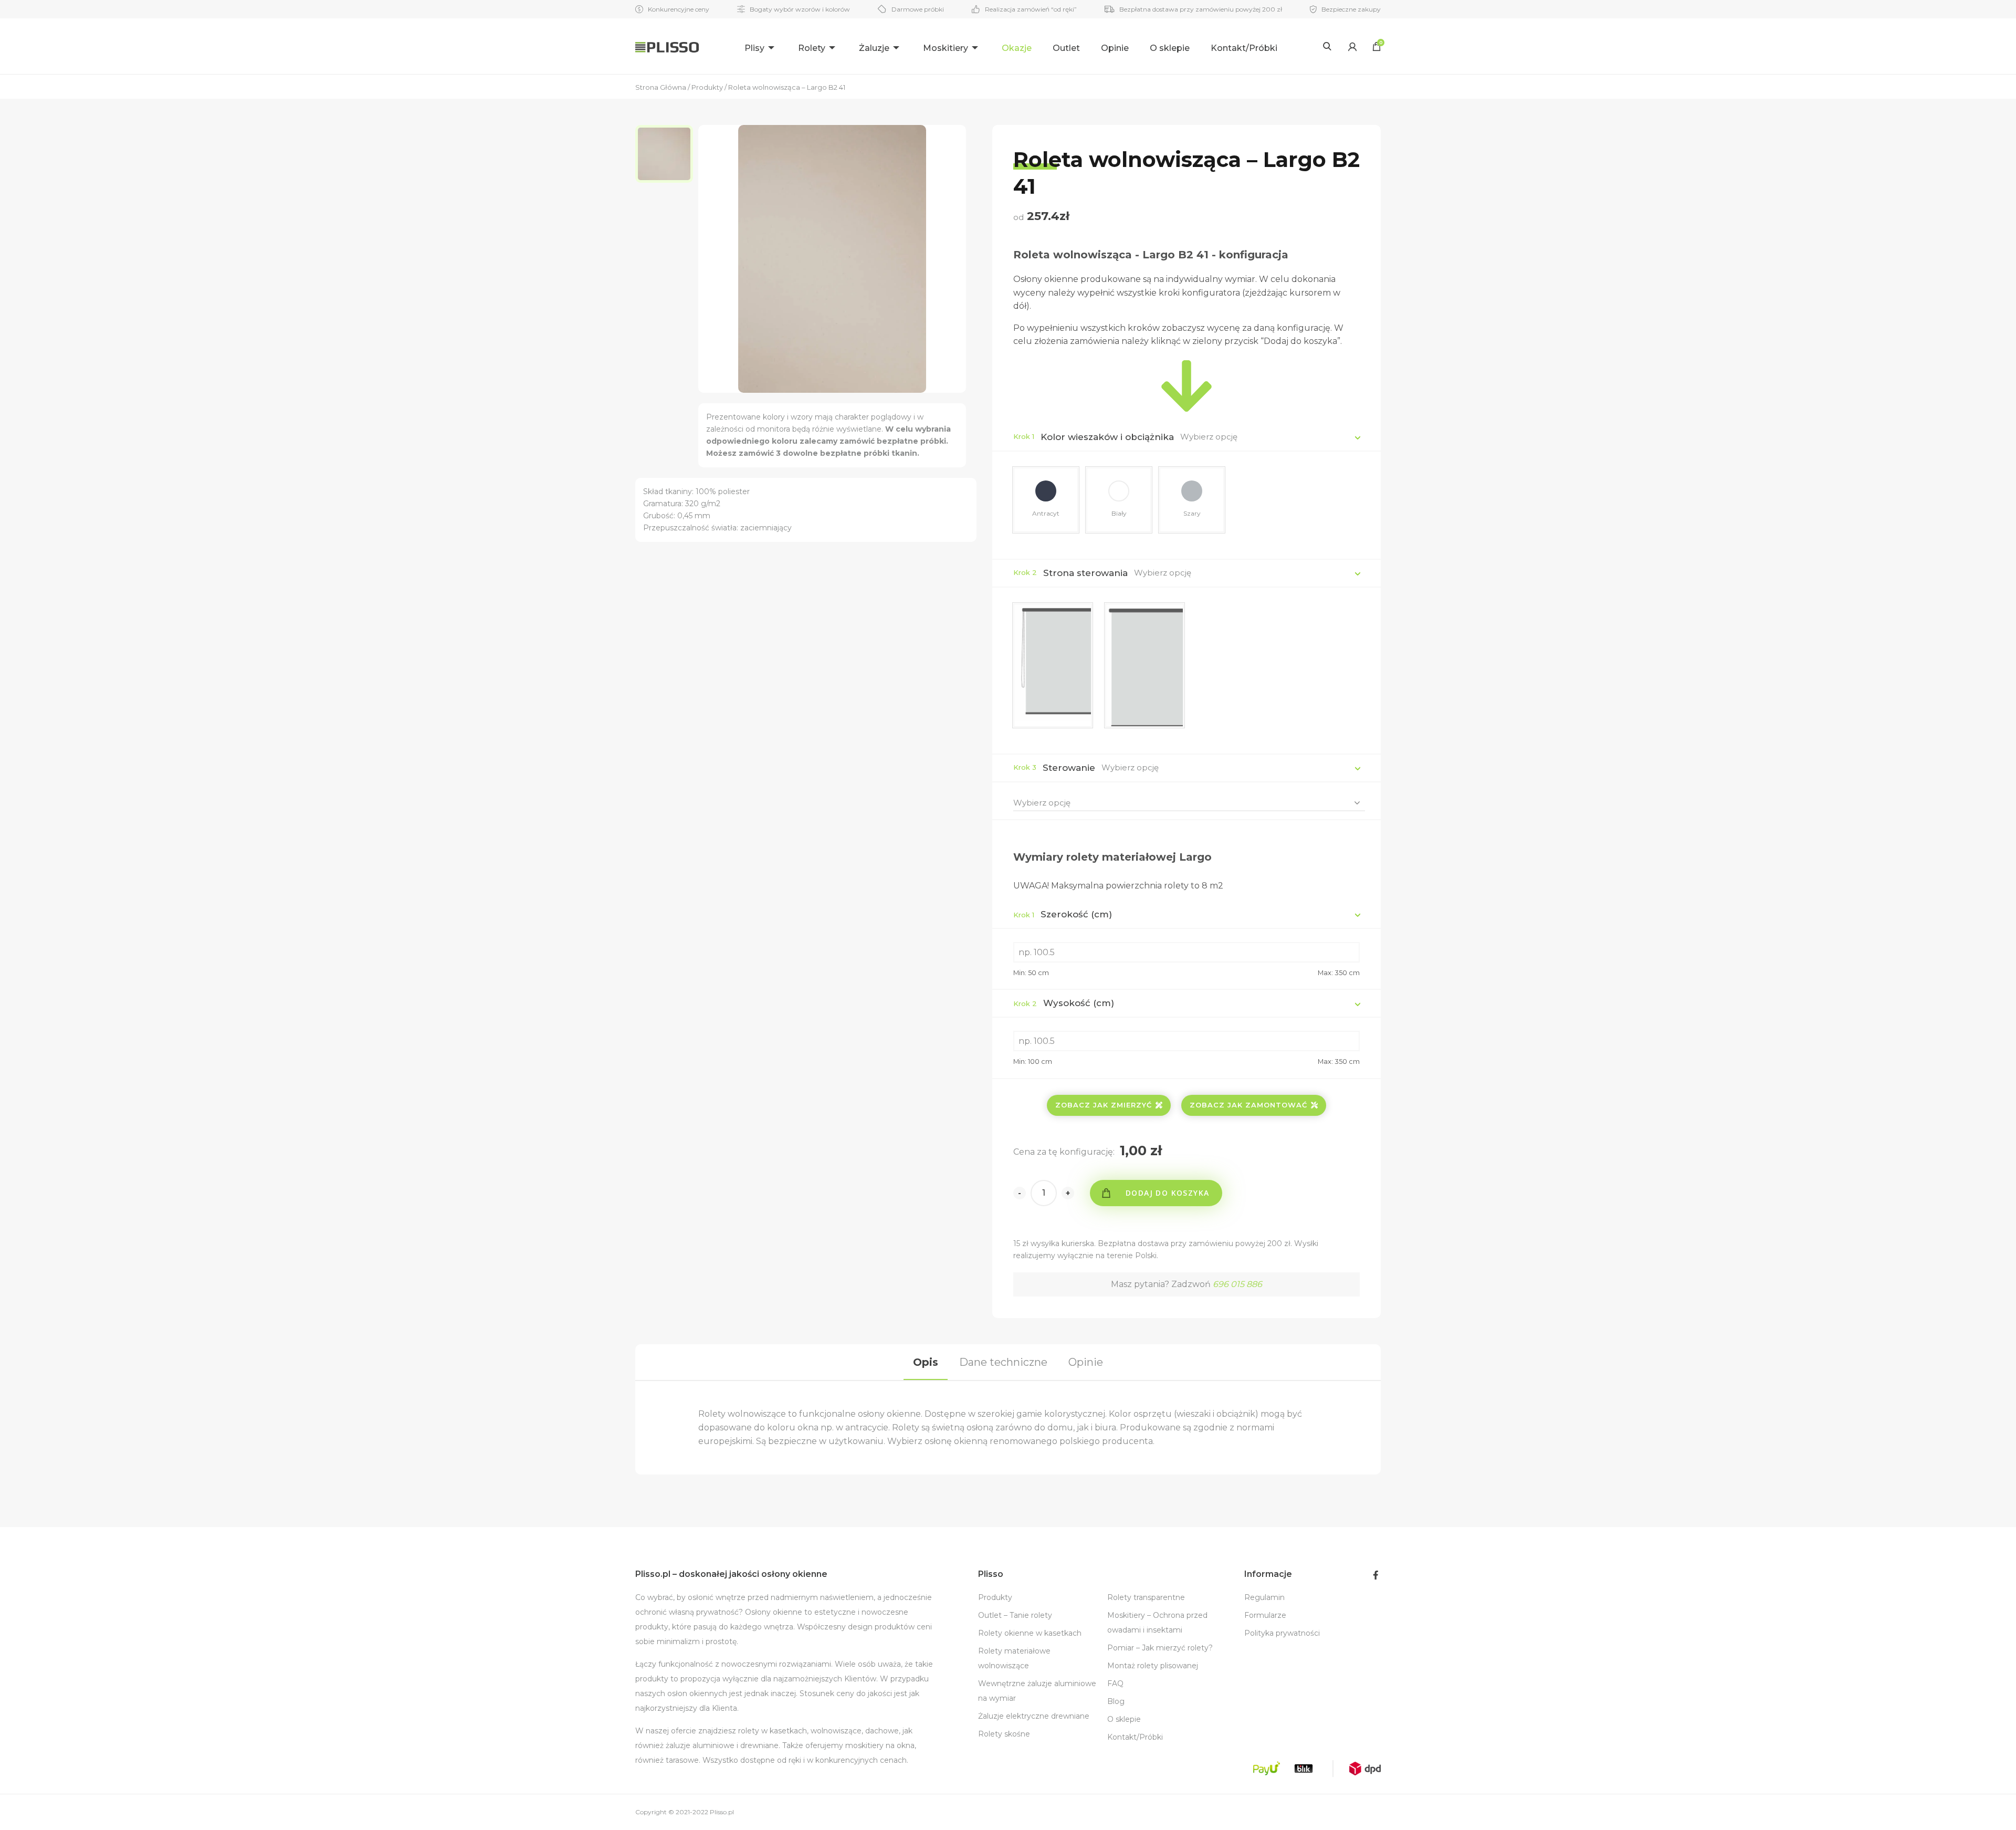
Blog (1116, 1701)
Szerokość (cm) (1063, 914)
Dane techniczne (1003, 1362)
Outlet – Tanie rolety (1015, 1615)
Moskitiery (946, 48)
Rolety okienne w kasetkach (1030, 1633)
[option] (667, 154)
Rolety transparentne (1146, 1597)
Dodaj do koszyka (1167, 1193)
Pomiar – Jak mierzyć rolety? (1160, 1648)
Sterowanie (1069, 768)
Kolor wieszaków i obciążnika (1107, 437)
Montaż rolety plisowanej (1153, 1666)
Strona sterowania (1085, 573)
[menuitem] (761, 46)
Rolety (812, 48)
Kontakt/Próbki (1244, 48)
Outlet (1066, 48)
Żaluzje (874, 48)
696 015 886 (1237, 1284)
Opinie (1115, 48)
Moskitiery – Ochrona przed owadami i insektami (1157, 1623)
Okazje (1017, 48)
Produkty (995, 1597)
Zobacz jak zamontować (1248, 1105)
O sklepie (1170, 48)
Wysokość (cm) (1064, 1003)
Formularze (1265, 1615)
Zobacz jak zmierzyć (1104, 1105)
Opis (926, 1362)
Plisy (754, 48)
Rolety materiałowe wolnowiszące (1014, 1658)
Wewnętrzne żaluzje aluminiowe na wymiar (1037, 1691)
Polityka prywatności (1282, 1633)
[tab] (926, 1362)
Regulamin (1264, 1597)
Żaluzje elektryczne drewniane (1034, 1716)
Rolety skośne (1004, 1734)
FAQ (1115, 1683)
